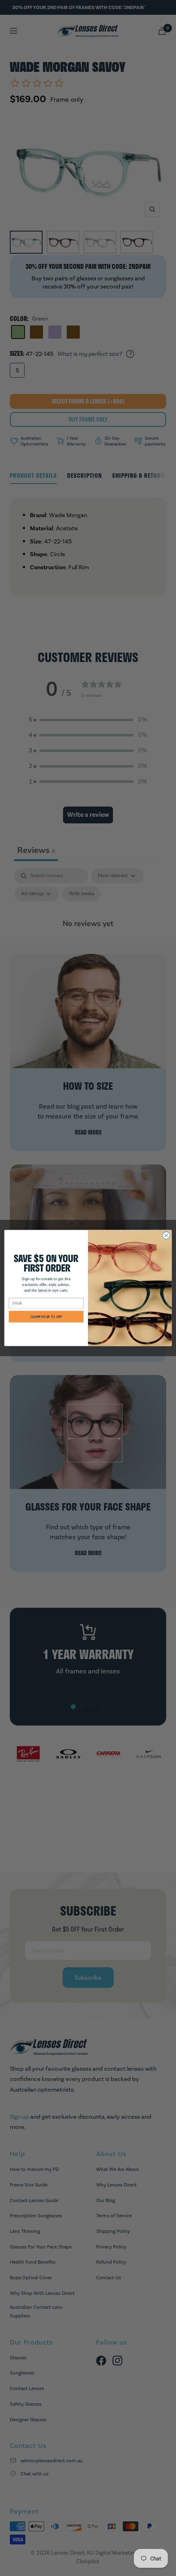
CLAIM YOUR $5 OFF (46, 1317)
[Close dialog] (166, 1235)
